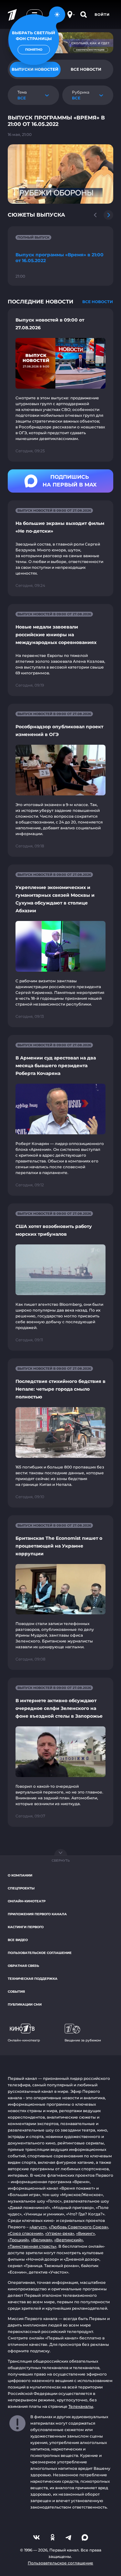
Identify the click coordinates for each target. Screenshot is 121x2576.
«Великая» (42, 2240)
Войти (102, 15)
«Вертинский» (69, 2240)
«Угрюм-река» (60, 2233)
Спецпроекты (21, 1888)
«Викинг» (86, 2233)
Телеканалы (81, 2406)
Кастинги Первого (26, 1927)
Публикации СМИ (25, 2004)
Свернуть (61, 1860)
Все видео (18, 1940)
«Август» (38, 2227)
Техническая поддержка (33, 1979)
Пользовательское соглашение (40, 1953)
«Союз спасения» (25, 2233)
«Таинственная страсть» (32, 2246)
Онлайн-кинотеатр (27, 1901)
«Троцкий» (18, 2240)
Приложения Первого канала (37, 1914)
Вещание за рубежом (83, 2040)
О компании (20, 1875)
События (16, 1992)
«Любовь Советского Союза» (78, 2227)
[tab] (86, 69)
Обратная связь (23, 1966)
